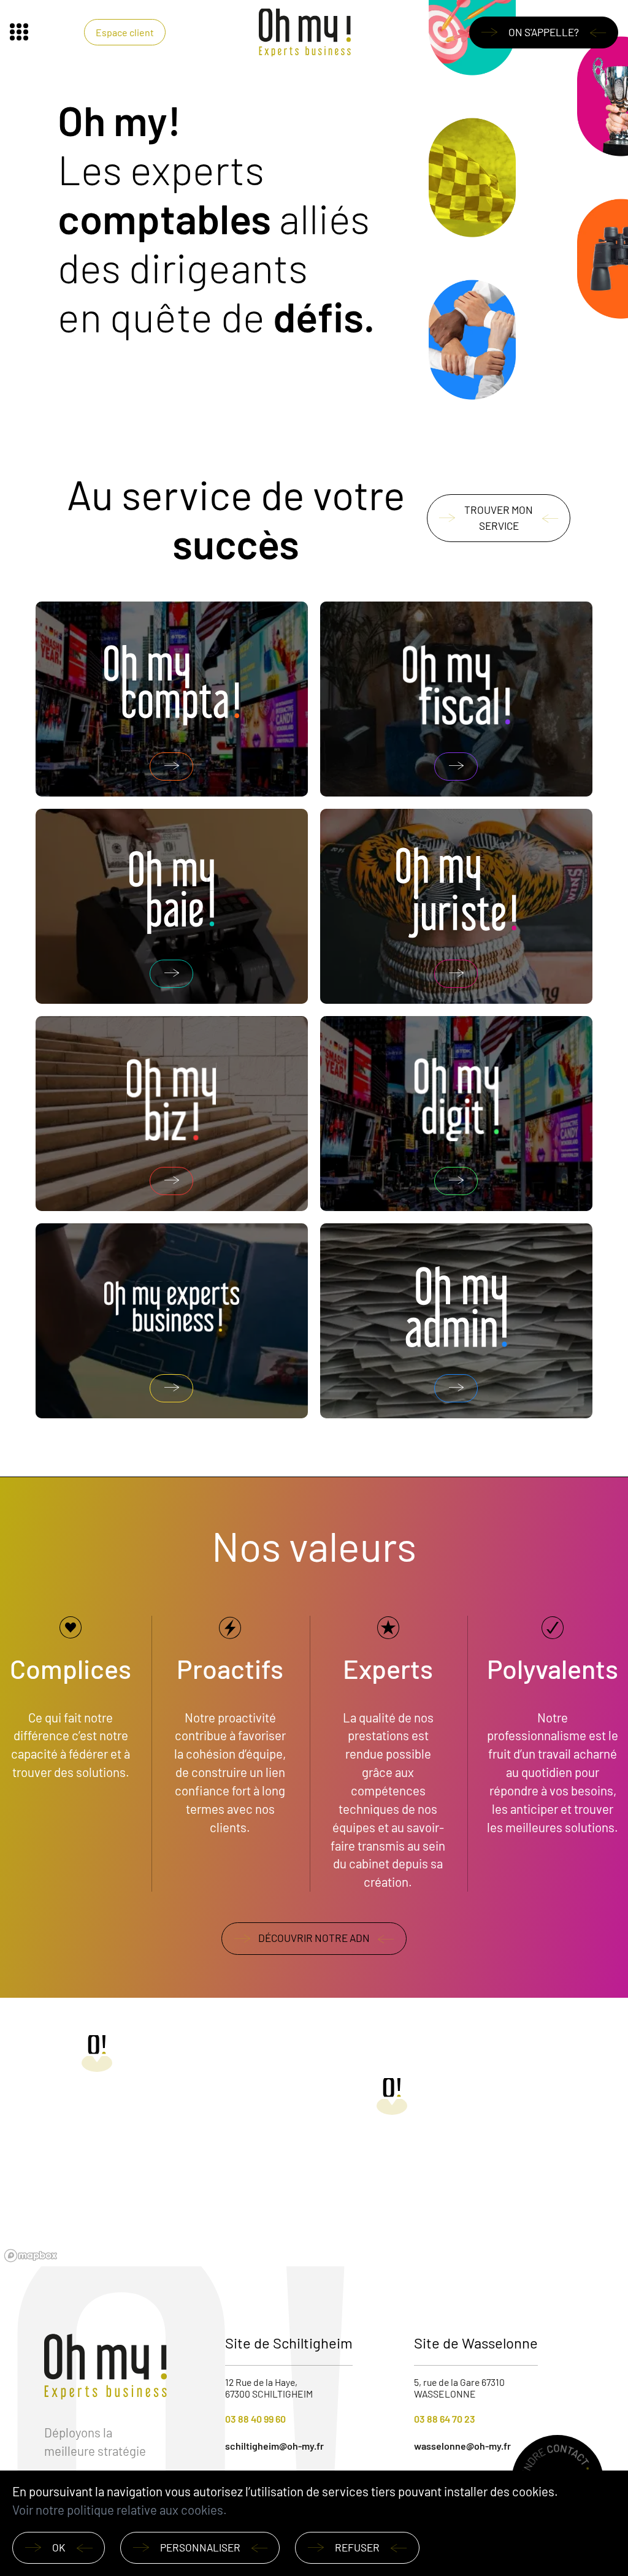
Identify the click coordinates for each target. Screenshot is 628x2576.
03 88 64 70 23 (445, 2419)
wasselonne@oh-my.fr (462, 2446)
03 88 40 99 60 (255, 2419)
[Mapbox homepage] (31, 2256)
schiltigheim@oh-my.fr (274, 2446)
